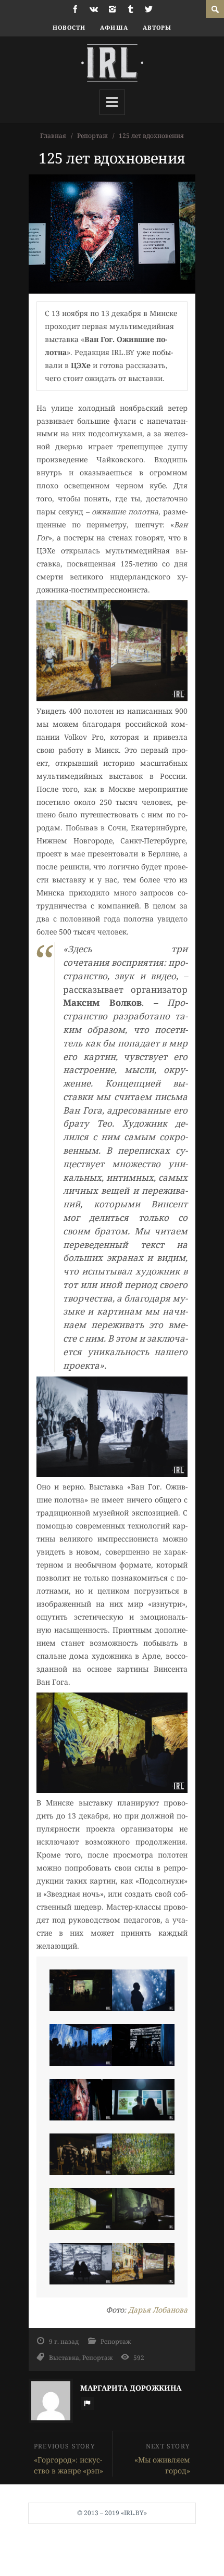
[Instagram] (112, 9)
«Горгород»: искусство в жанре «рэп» (69, 2465)
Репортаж (92, 136)
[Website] (87, 2403)
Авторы (157, 27)
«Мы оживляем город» (162, 2465)
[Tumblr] (130, 9)
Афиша (114, 27)
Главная (53, 136)
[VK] (94, 9)
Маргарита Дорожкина (131, 2388)
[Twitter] (149, 9)
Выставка (64, 2357)
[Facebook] (75, 9)
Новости (69, 27)
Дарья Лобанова (158, 2310)
